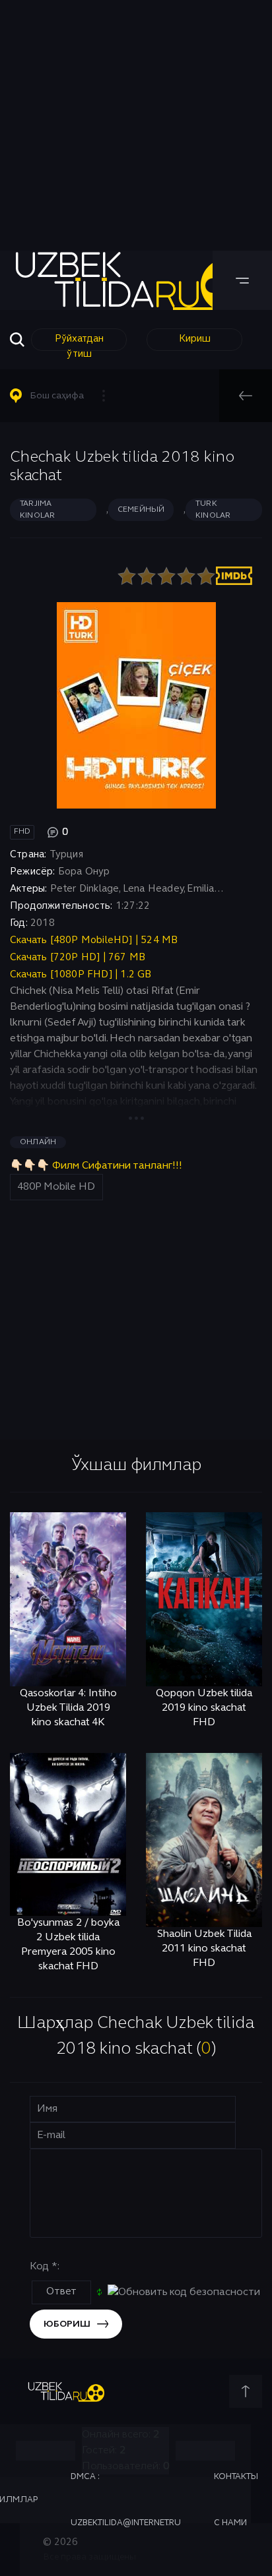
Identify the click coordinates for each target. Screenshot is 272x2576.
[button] (63, 396)
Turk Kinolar (213, 510)
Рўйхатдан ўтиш (79, 343)
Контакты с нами (236, 2500)
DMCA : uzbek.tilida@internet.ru (126, 2500)
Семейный (141, 510)
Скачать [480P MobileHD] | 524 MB (94, 940)
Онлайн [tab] (38, 1142)
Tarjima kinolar (37, 510)
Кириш (195, 339)
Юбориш (67, 2324)
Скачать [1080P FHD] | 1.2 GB (81, 975)
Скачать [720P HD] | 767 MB (78, 958)
